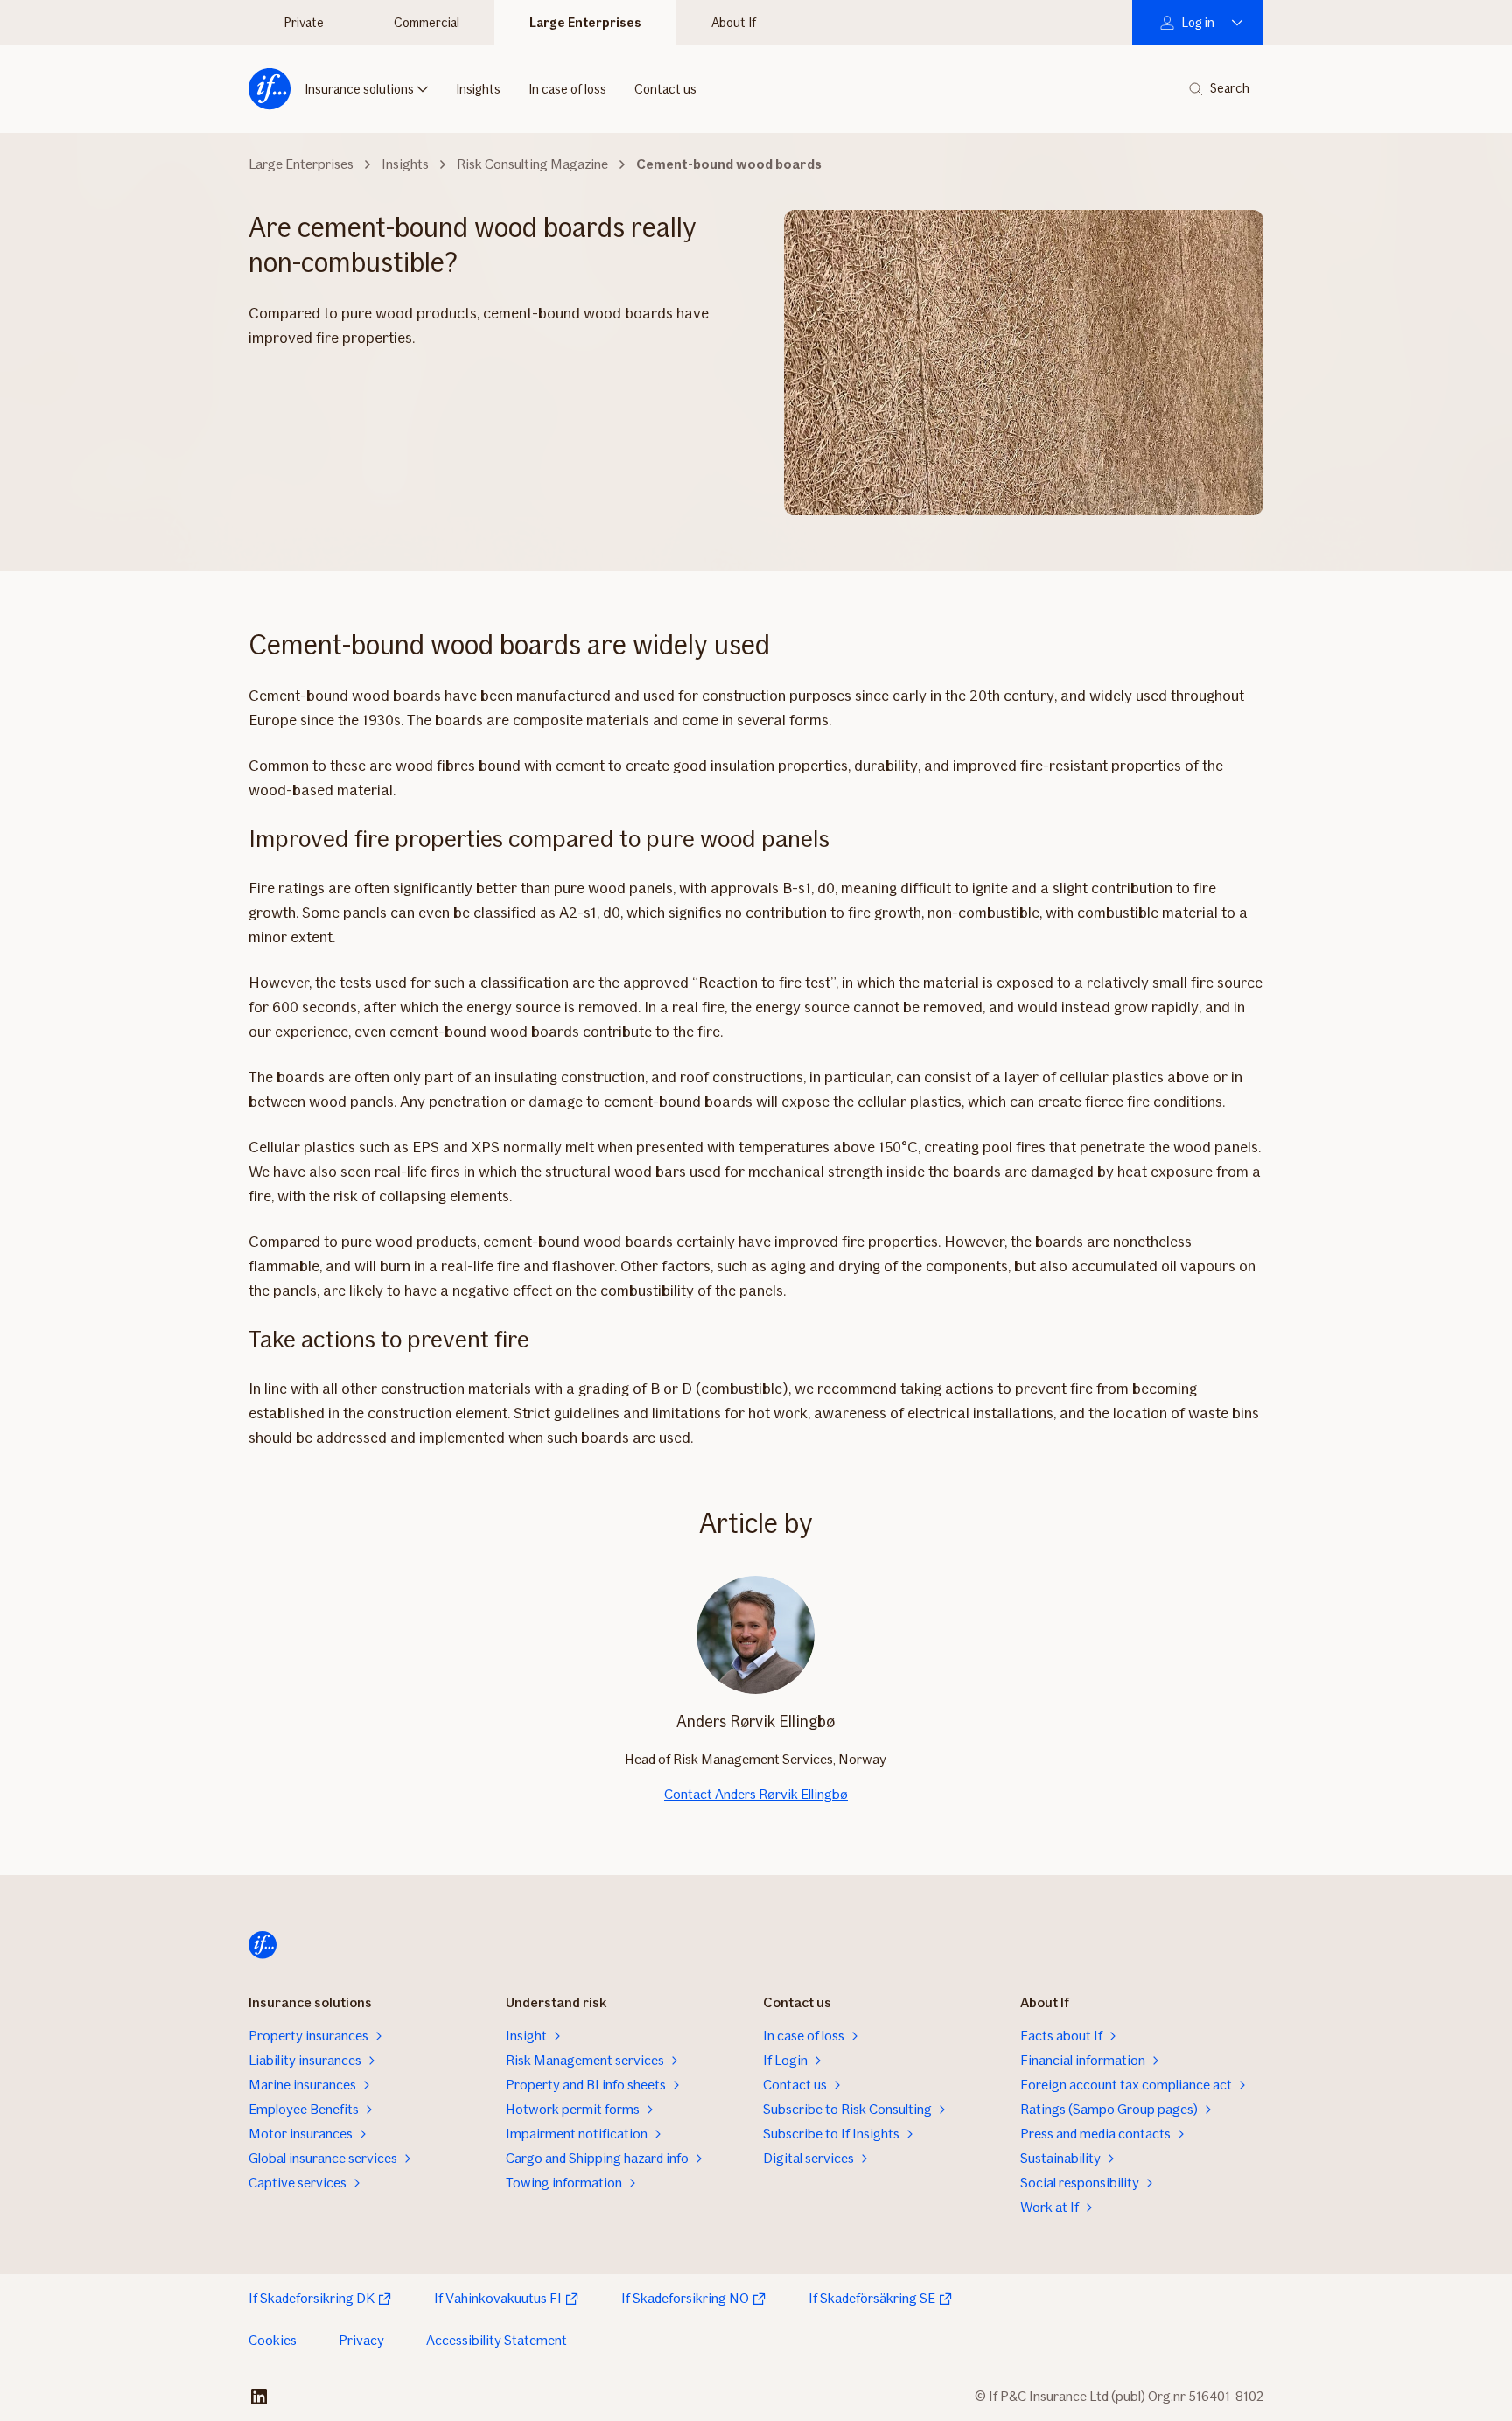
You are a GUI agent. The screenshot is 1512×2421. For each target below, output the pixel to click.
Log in (1198, 23)
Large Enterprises (585, 23)
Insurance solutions (359, 89)
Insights (478, 89)
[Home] (269, 89)
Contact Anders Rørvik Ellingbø (756, 1794)
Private (304, 23)
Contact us (665, 89)
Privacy (361, 2340)
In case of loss (567, 89)
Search (1230, 89)
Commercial (427, 23)
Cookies (273, 2340)
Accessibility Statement (497, 2340)
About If (734, 23)
